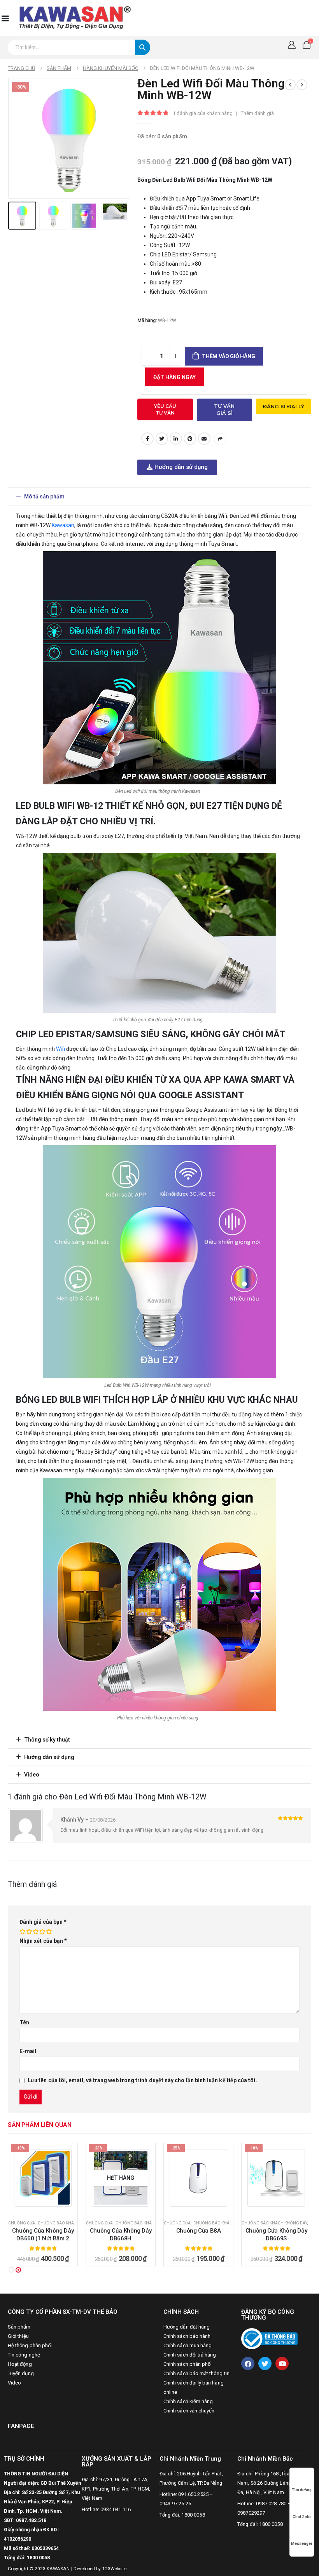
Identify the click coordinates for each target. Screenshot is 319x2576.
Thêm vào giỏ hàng (228, 356)
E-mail (204, 439)
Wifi (60, 1049)
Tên (24, 2022)
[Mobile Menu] (5, 18)
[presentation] (18, 138)
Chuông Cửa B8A (121, 2231)
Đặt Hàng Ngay (174, 377)
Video (32, 1775)
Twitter (162, 439)
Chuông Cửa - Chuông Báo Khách (44, 2223)
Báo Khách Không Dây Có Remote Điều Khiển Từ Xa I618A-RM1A (276, 2239)
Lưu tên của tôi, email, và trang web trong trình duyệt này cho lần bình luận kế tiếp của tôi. (142, 2080)
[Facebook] (248, 2364)
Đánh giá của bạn (43, 1922)
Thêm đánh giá (257, 113)
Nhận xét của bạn (43, 1941)
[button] (159, 496)
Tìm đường (302, 2490)
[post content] (43, 2178)
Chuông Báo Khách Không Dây (196, 2223)
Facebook (147, 439)
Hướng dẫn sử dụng (49, 1757)
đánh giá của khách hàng (203, 113)
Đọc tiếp (47, 2206)
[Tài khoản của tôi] (292, 45)
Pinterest (190, 439)
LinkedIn (176, 439)
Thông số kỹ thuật (47, 1740)
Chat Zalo (302, 2517)
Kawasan (63, 525)
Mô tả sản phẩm (44, 496)
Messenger (302, 2544)
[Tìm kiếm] (143, 47)
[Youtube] (282, 2364)
